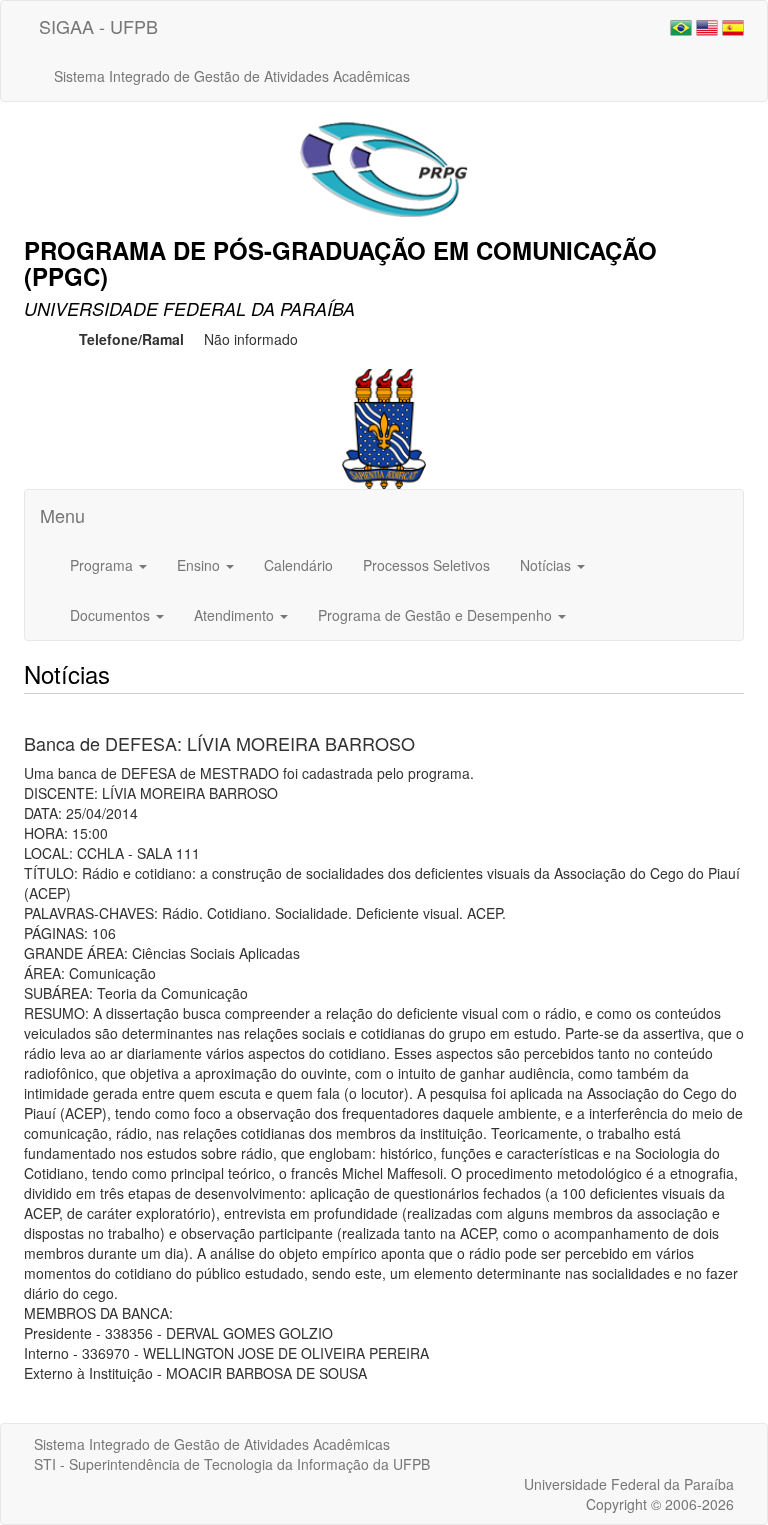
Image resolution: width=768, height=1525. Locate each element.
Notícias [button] (547, 565)
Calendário (298, 565)
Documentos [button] (112, 615)
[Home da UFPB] (384, 427)
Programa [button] (103, 565)
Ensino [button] (200, 565)
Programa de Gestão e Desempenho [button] (437, 615)
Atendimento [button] (236, 615)
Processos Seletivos (426, 565)
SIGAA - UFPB (98, 26)
